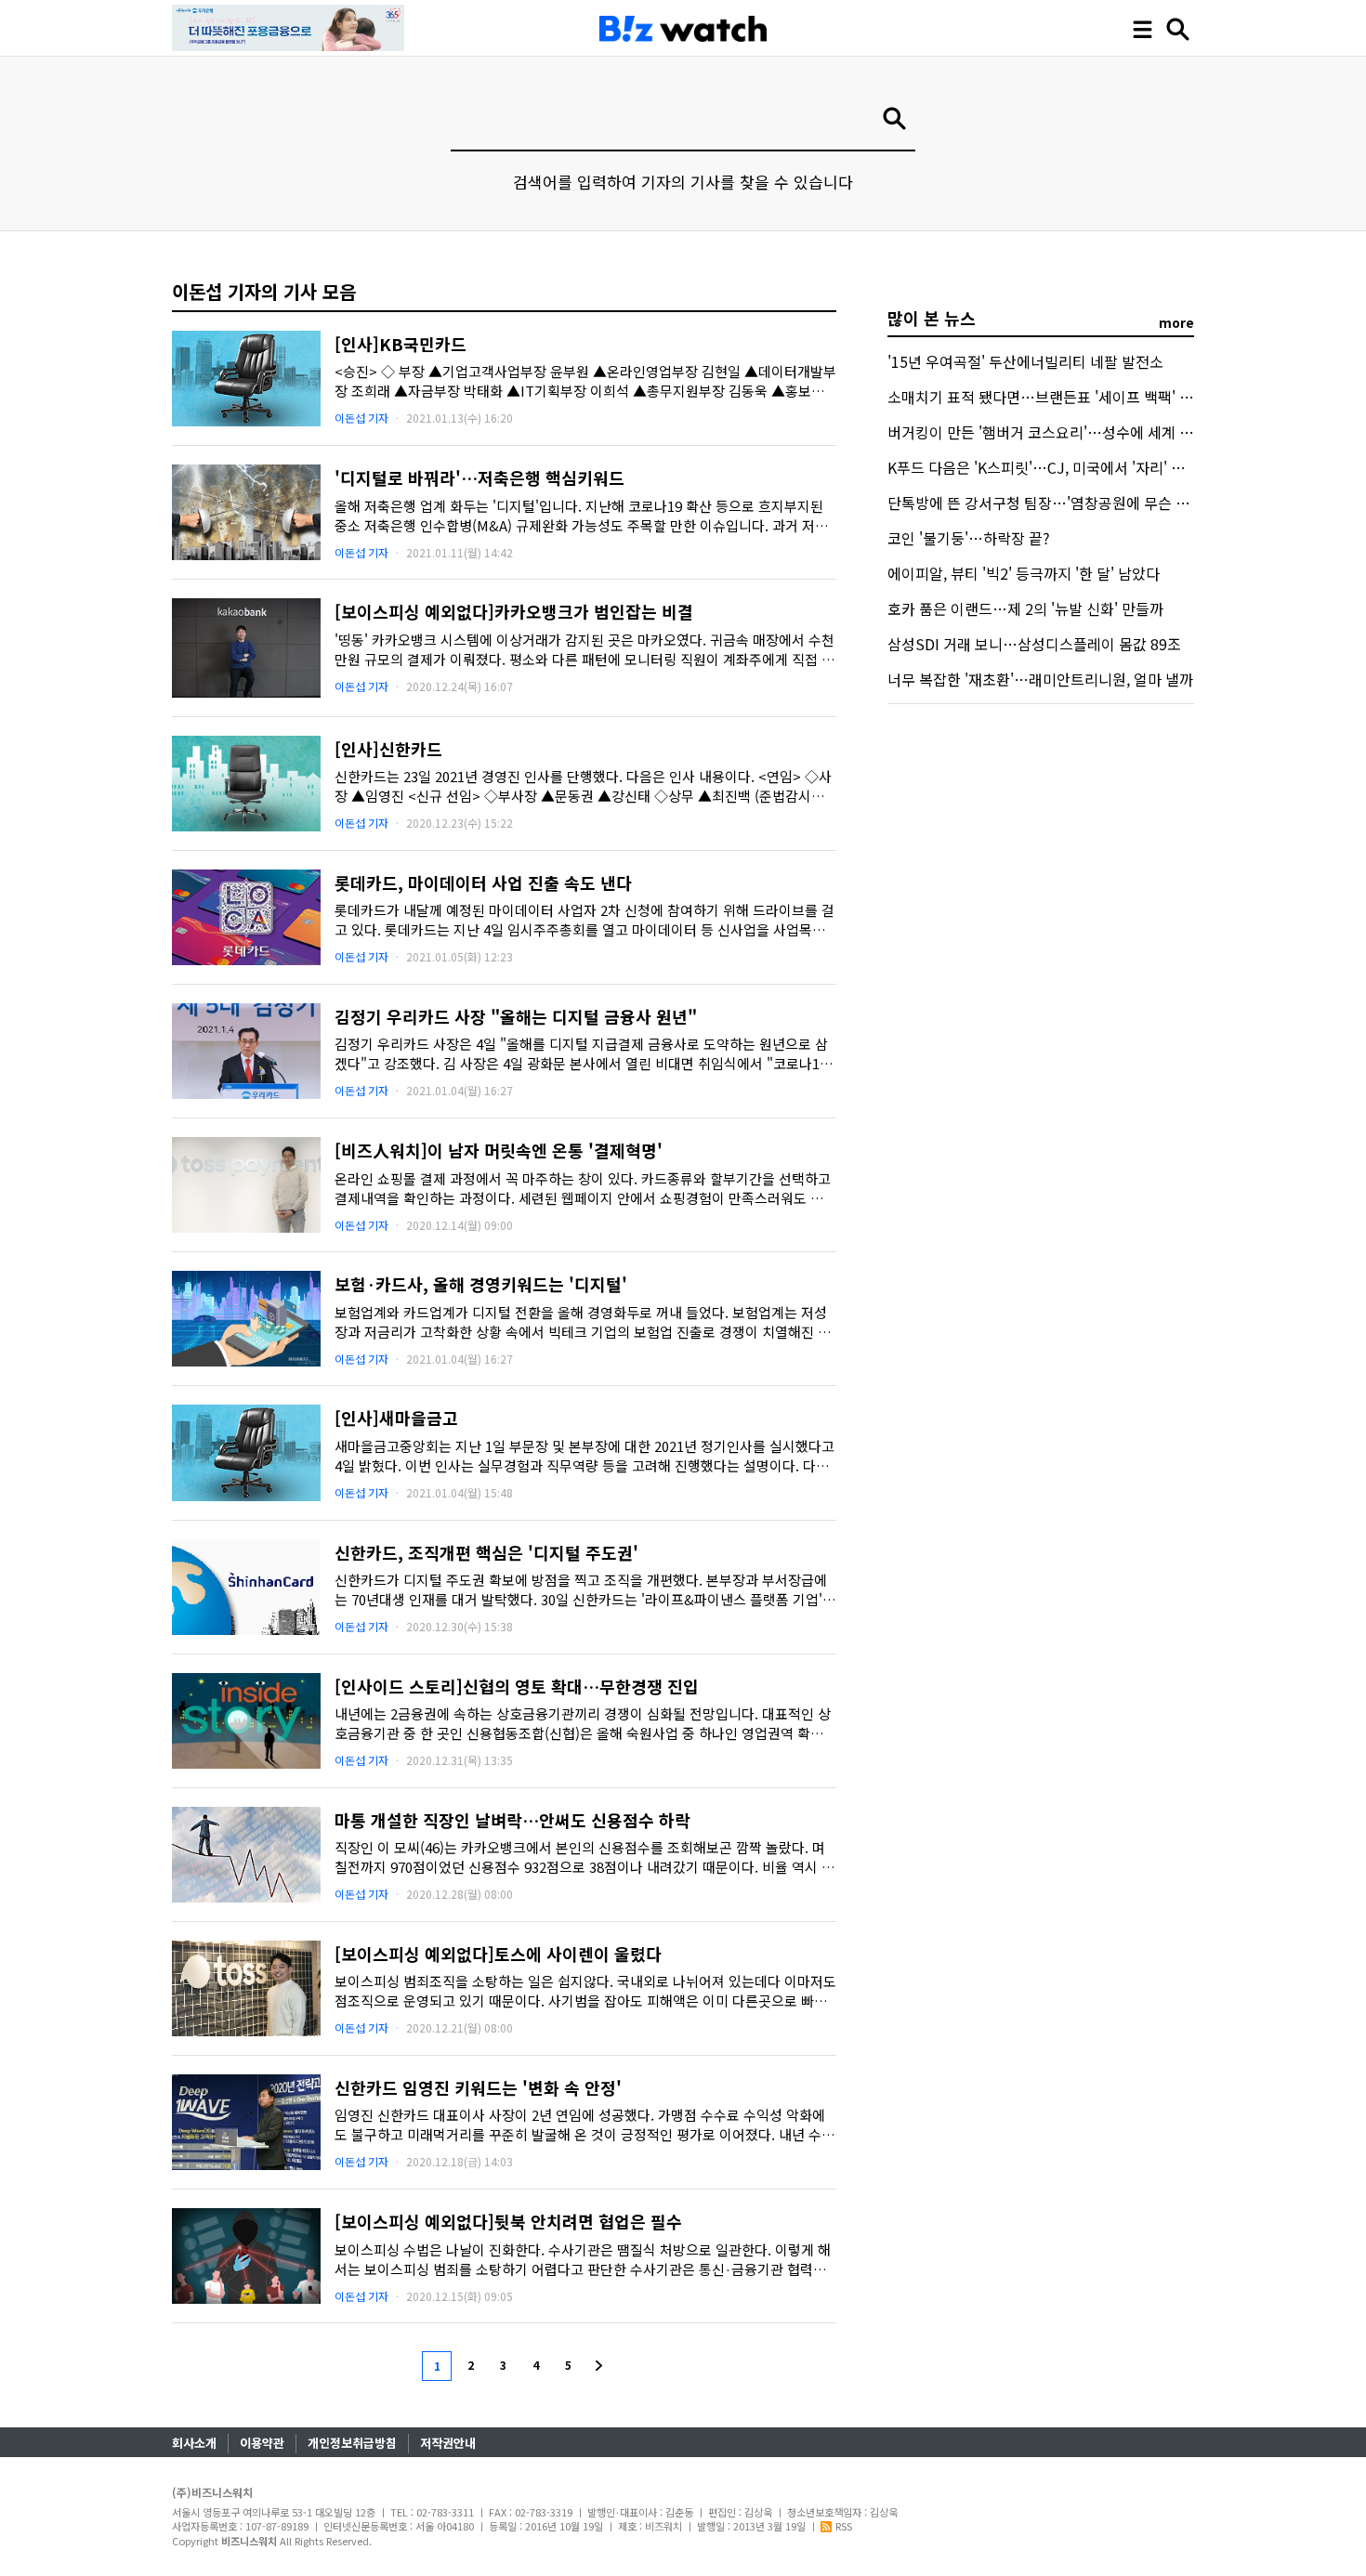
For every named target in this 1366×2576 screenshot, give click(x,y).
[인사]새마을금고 (396, 1418)
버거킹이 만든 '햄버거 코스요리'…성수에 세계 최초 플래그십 (1077, 432)
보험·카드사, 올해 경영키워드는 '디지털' (481, 1284)
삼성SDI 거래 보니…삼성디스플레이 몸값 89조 (1034, 644)
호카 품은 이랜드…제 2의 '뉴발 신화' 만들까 (1025, 608)
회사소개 (194, 2443)
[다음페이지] (600, 2365)
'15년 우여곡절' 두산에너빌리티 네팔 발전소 (1025, 361)
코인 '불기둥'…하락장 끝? (969, 538)
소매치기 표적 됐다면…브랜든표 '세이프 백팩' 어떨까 (1054, 397)
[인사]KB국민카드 (401, 344)
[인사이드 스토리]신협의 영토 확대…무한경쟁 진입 (517, 1686)
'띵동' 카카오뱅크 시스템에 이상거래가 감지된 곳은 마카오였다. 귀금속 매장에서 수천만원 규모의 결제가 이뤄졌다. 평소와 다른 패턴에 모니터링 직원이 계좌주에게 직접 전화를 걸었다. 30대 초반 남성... (584, 649)
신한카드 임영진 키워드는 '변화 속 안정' (478, 2087)
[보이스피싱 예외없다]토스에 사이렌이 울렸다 (498, 1954)
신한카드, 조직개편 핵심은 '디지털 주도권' (486, 1552)
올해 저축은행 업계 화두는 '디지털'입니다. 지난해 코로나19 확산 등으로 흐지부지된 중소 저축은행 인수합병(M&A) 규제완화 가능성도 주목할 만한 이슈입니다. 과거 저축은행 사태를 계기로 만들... (581, 516)
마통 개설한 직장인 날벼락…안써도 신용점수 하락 (512, 1820)
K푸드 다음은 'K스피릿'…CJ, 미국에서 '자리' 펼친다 (1050, 467)
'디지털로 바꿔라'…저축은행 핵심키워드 (479, 477)
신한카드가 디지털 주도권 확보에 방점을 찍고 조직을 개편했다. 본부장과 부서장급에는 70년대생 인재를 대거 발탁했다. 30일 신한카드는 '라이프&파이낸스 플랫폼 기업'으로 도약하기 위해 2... (585, 1589)
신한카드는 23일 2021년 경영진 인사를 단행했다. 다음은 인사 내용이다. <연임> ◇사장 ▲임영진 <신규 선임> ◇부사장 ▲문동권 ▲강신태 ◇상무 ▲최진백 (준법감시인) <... (583, 786)
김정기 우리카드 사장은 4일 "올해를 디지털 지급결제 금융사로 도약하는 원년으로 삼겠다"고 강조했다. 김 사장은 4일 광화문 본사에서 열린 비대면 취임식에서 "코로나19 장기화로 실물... (581, 1053)
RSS (844, 2526)
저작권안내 (448, 2443)
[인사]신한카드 (388, 749)
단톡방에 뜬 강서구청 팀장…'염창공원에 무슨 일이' (1047, 503)
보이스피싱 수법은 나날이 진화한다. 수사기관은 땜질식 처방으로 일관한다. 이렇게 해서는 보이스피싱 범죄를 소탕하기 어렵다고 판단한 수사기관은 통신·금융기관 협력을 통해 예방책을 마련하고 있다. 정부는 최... (583, 2259)
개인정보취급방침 (352, 2443)
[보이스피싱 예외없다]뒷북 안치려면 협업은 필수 (508, 2221)
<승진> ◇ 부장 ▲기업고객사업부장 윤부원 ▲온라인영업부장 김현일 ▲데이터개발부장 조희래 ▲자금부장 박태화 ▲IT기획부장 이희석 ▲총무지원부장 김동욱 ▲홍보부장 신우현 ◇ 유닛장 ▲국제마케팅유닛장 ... (585, 381)
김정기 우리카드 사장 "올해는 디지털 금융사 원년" (516, 1016)
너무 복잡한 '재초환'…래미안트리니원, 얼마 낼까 (1040, 679)
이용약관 (262, 2443)
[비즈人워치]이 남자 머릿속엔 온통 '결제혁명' (499, 1150)
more (1176, 322)
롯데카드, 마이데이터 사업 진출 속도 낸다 (483, 883)
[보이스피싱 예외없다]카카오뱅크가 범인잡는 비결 (514, 611)
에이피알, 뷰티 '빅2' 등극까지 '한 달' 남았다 (1024, 573)
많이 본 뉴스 (932, 318)
